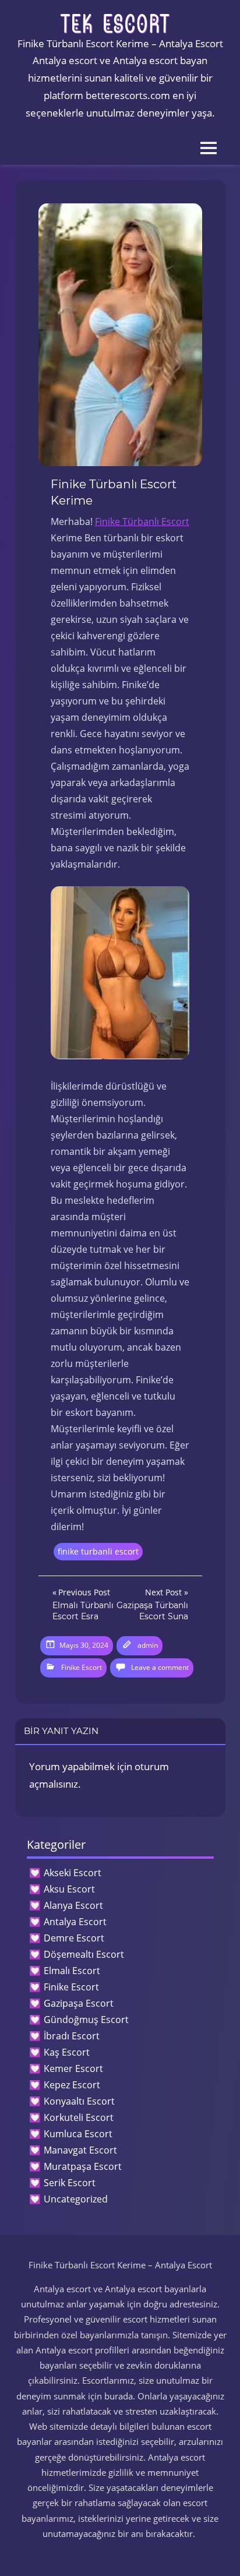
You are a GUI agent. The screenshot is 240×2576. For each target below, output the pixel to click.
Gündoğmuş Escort (86, 2020)
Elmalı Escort (72, 1971)
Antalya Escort (75, 1922)
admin (148, 1645)
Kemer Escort (73, 2068)
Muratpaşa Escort (83, 2166)
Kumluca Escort (78, 2134)
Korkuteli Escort (79, 2117)
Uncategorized (76, 2199)
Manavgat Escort (80, 2150)
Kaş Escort (67, 2052)
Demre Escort (74, 1938)
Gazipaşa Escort (79, 2003)
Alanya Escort (73, 1905)
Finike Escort (82, 1667)
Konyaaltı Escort (79, 2101)
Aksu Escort (69, 1889)
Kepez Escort (72, 2085)
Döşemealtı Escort (84, 1954)
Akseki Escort (73, 1873)
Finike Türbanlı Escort (142, 521)
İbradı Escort (72, 2036)
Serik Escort (70, 2183)
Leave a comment (160, 1667)
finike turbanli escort (98, 1551)
